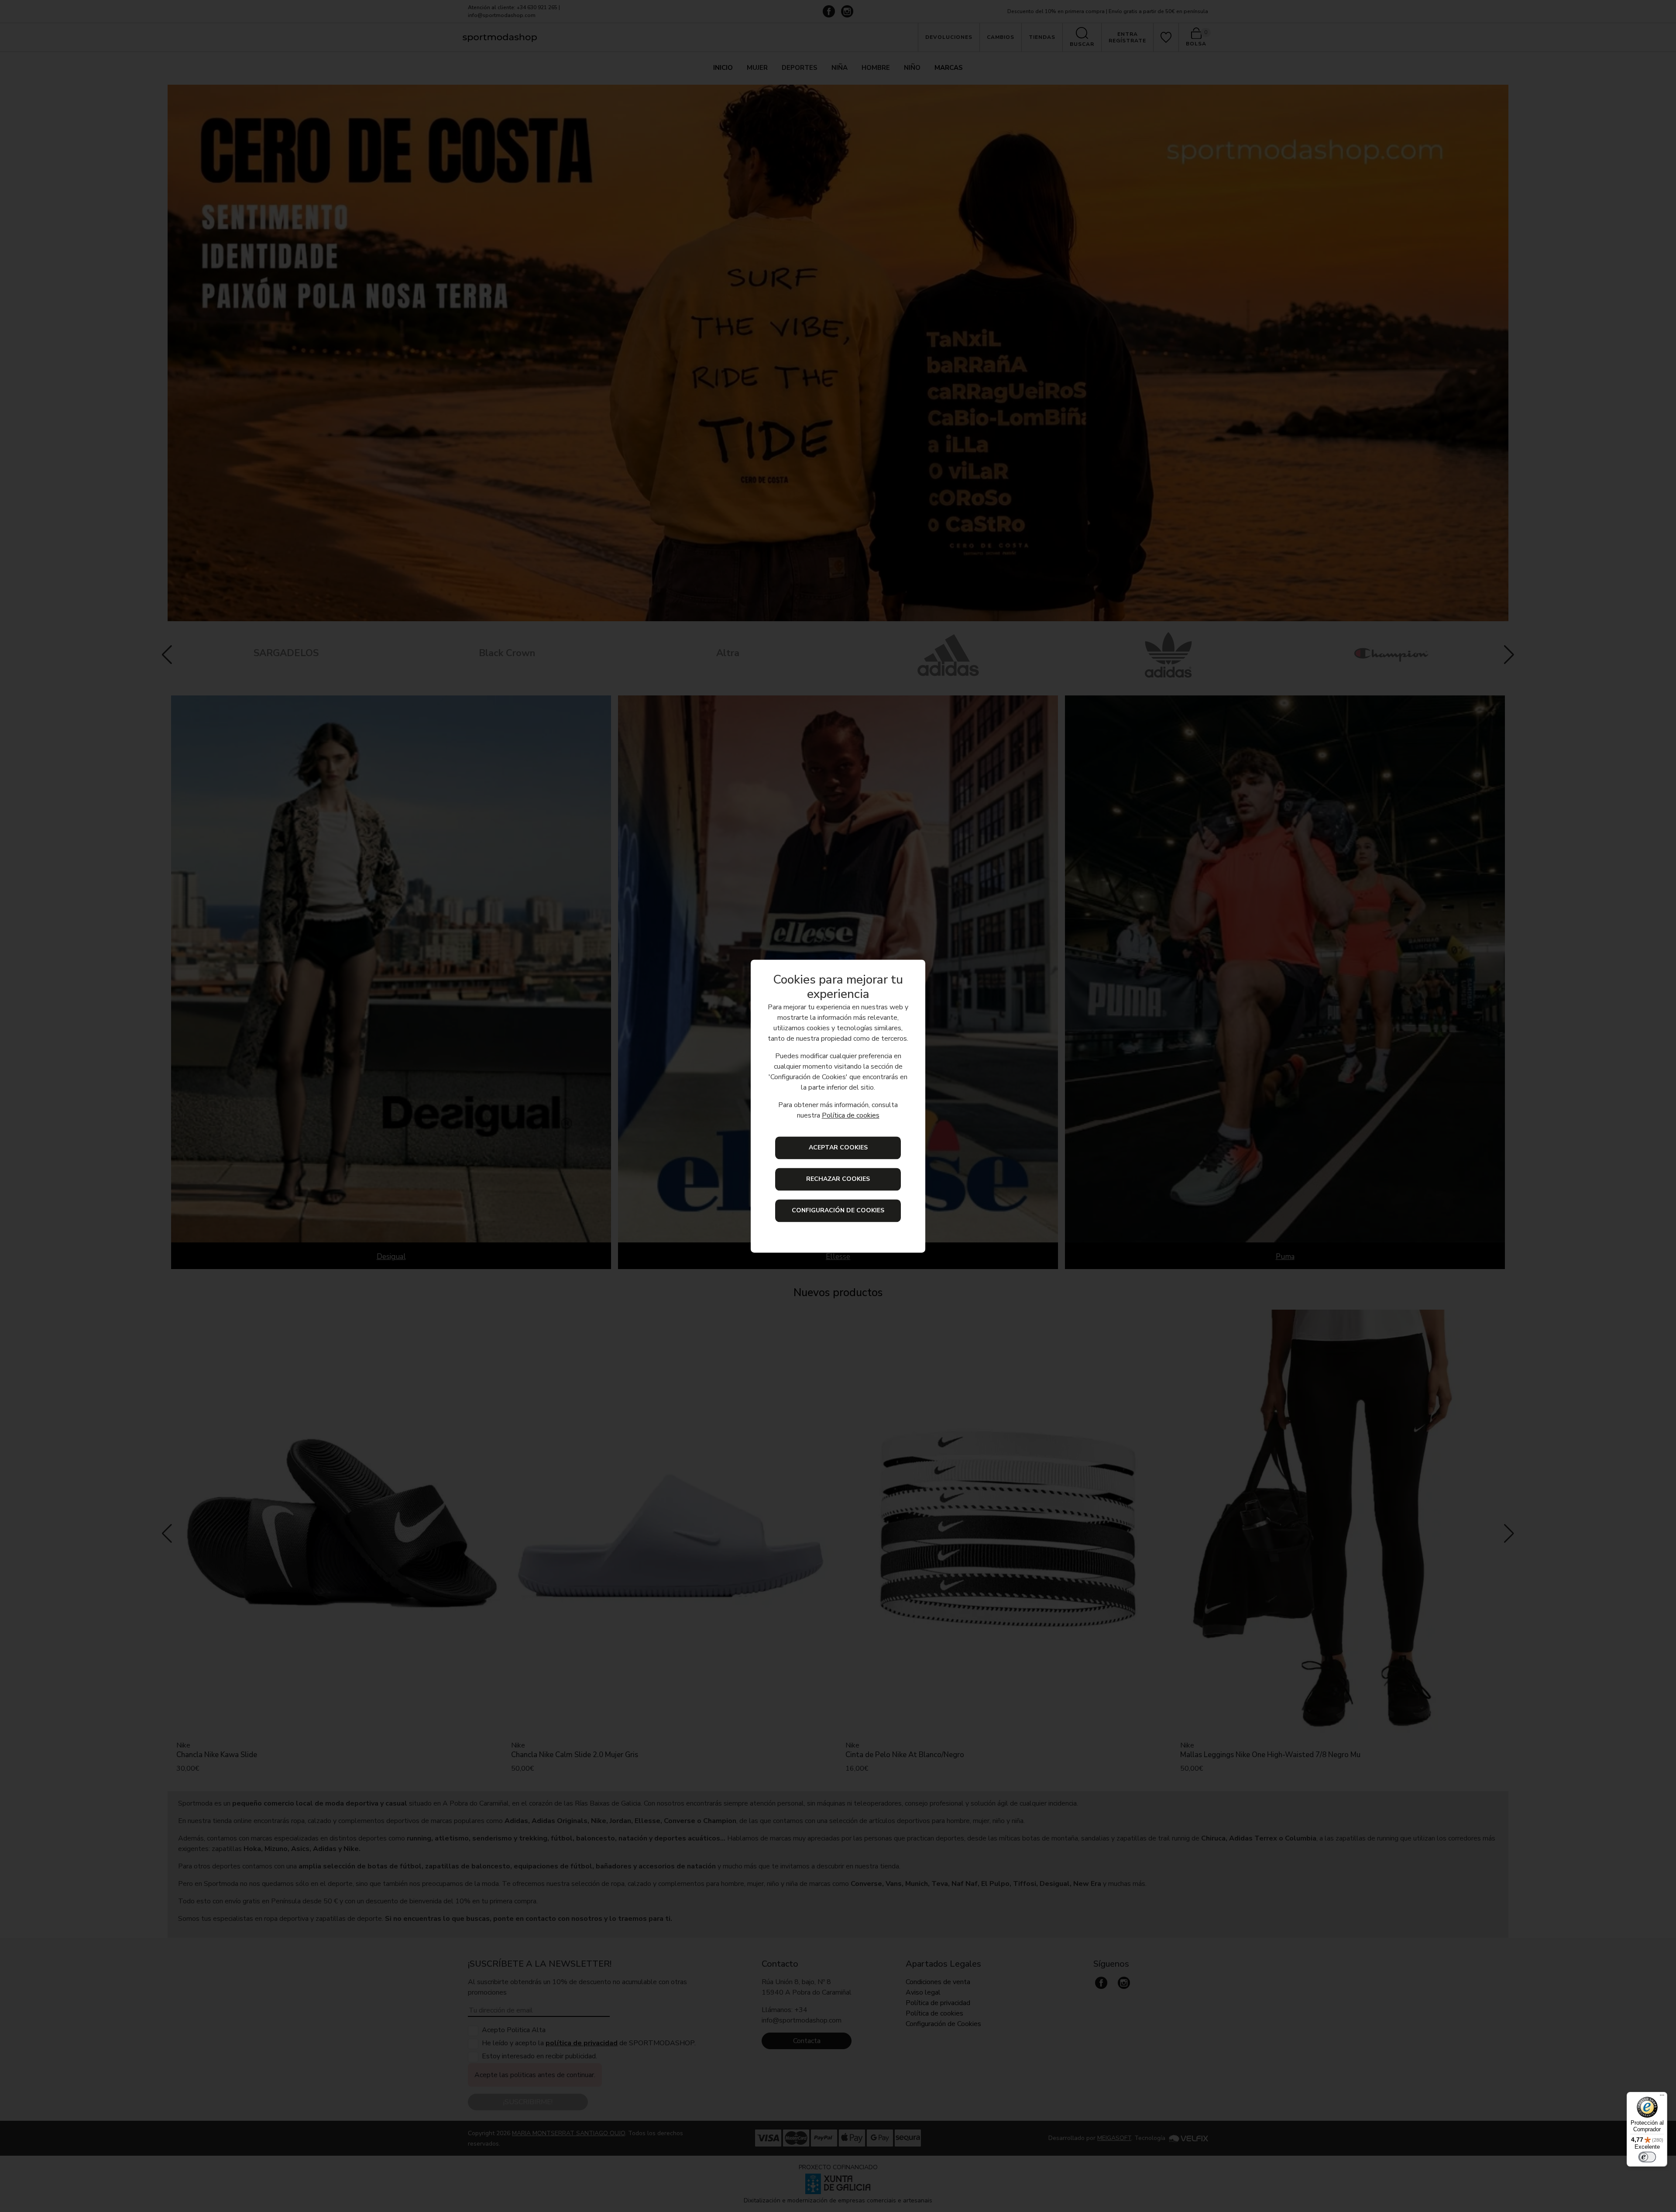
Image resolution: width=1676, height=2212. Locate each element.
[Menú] (1662, 2097)
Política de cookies (851, 1115)
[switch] (1647, 2157)
